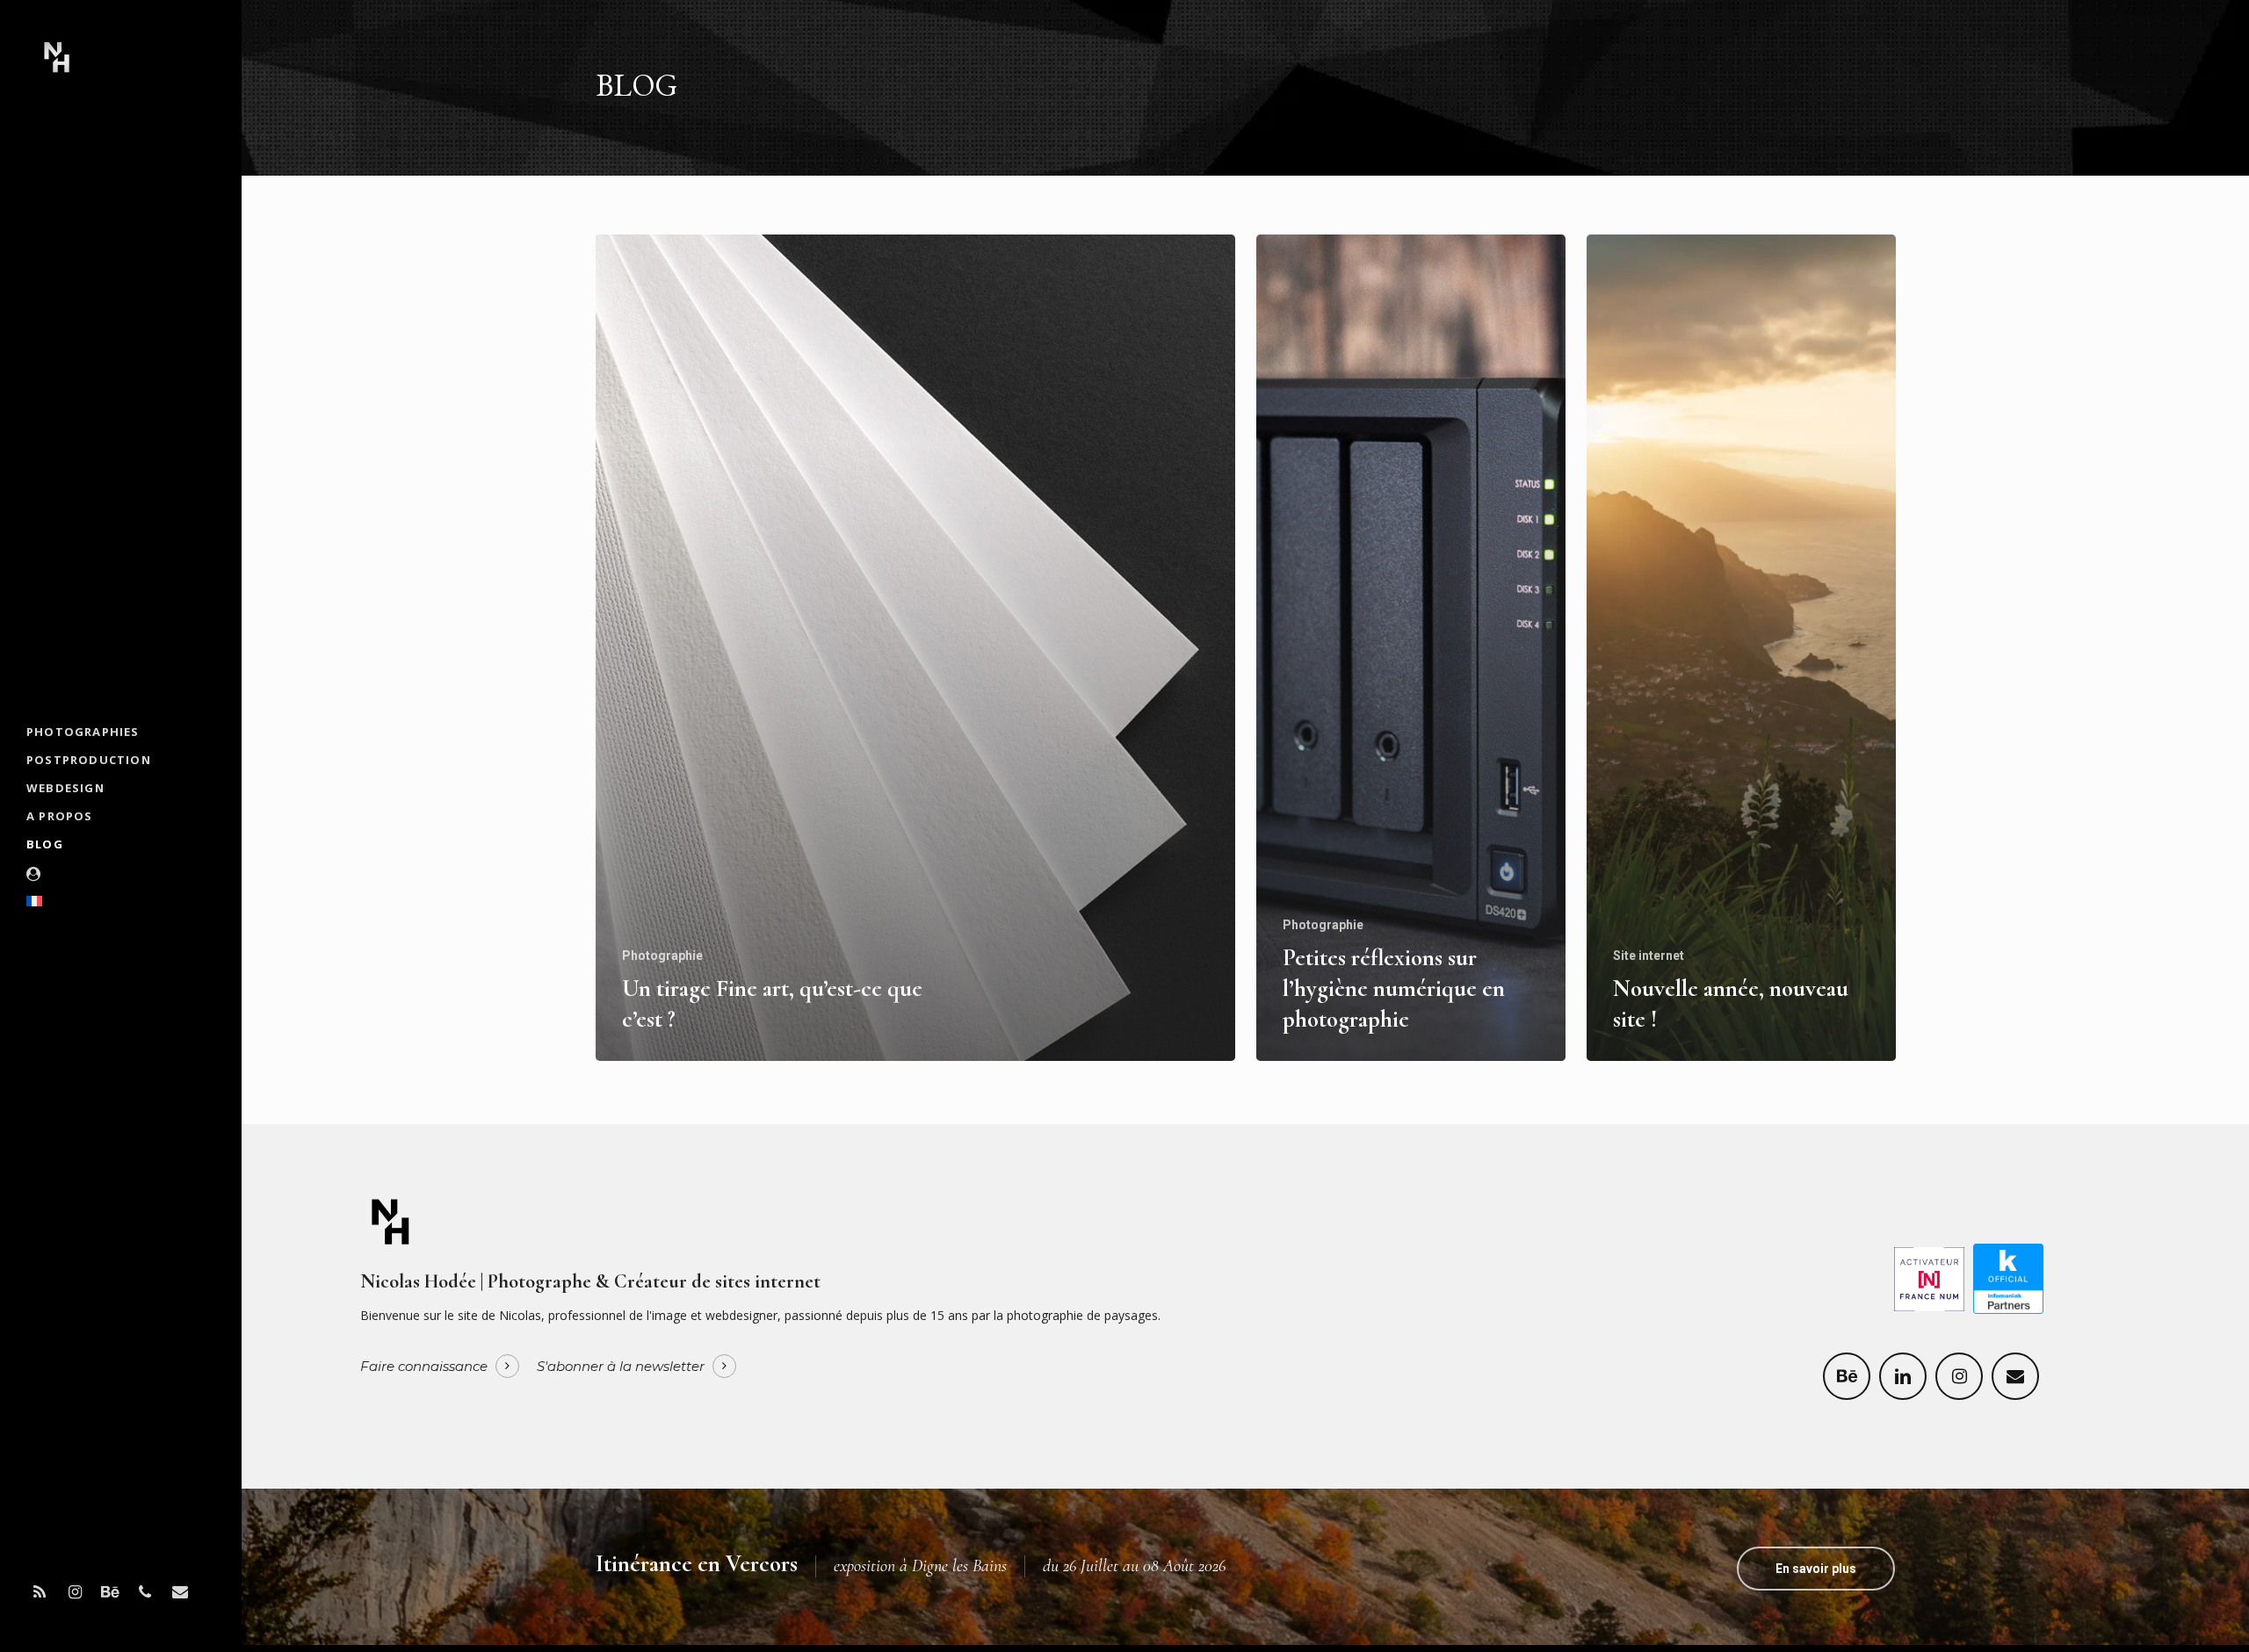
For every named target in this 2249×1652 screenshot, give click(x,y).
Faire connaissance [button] (424, 1367)
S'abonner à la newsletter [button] (621, 1367)
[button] (1816, 1569)
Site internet (1649, 956)
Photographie (662, 956)
